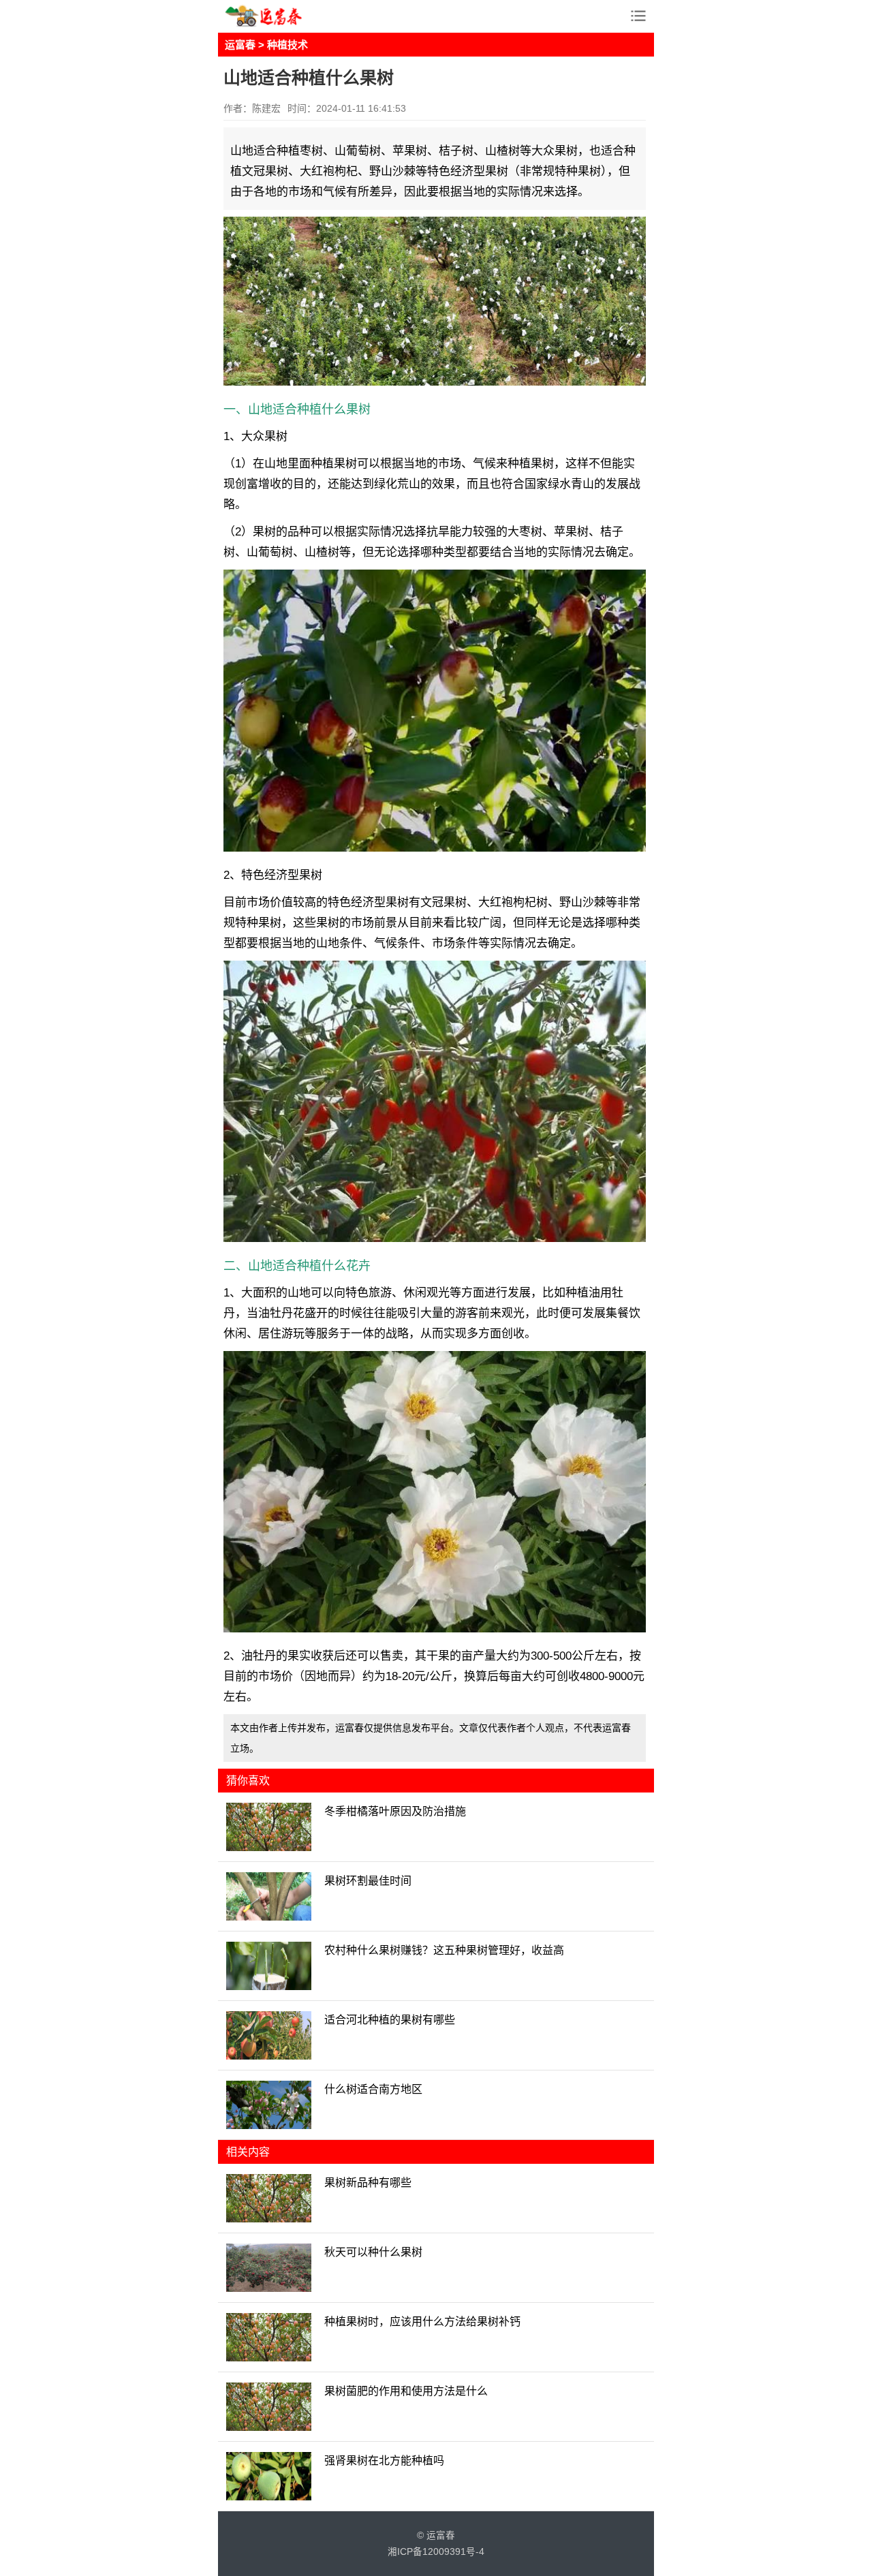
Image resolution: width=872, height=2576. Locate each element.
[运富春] (279, 16)
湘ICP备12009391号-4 (436, 2552)
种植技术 (287, 45)
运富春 (240, 45)
